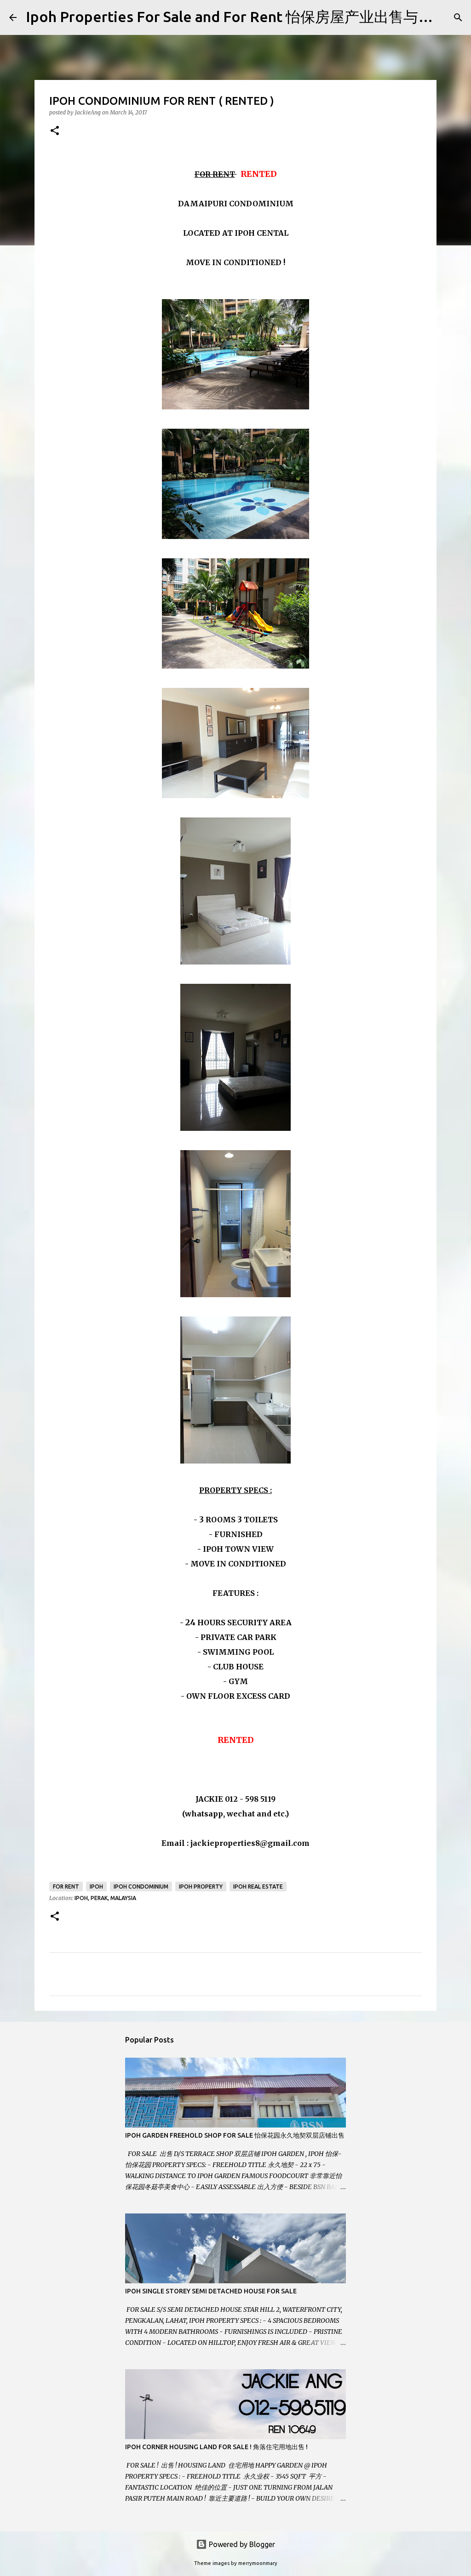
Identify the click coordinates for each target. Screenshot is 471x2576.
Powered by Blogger (241, 2544)
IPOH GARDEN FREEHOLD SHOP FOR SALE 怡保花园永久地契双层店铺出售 (235, 2135)
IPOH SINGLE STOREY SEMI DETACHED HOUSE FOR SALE (211, 2291)
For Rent (66, 1887)
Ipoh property (201, 1887)
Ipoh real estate (258, 1887)
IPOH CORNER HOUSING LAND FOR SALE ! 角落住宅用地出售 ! (216, 2447)
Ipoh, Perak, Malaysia (105, 1898)
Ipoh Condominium (141, 1887)
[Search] (458, 17)
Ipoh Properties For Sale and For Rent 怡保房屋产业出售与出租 (237, 17)
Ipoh (96, 1887)
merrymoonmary (258, 2563)
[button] (55, 131)
